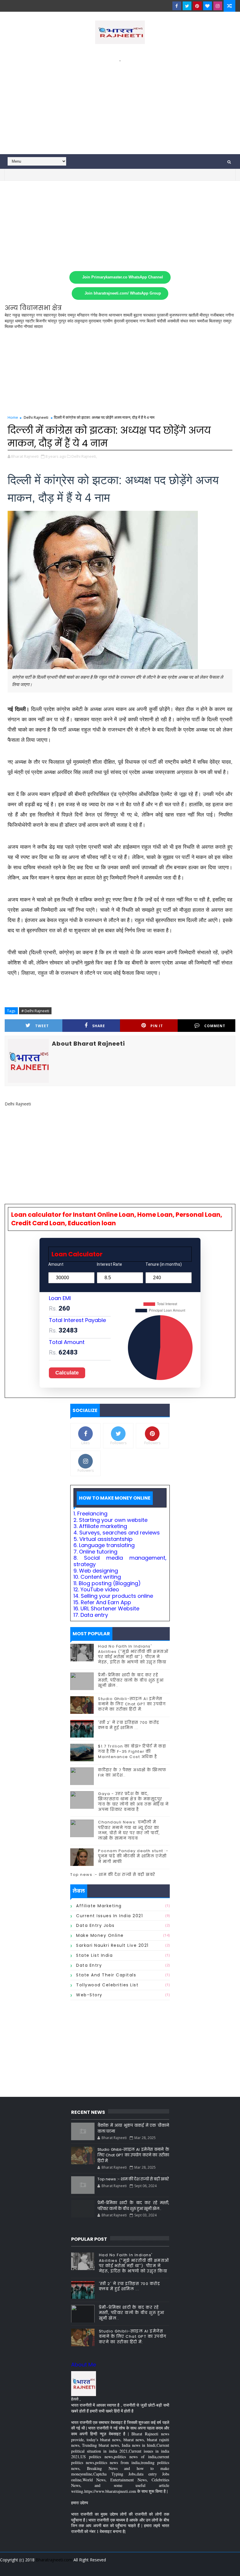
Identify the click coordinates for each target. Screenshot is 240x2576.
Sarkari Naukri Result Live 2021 (112, 1945)
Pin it (157, 1026)
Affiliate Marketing (99, 1906)
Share (99, 1026)
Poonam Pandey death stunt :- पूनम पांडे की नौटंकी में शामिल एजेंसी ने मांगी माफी (133, 1856)
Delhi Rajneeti (36, 417)
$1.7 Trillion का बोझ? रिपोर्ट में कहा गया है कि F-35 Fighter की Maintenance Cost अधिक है (132, 1751)
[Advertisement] (120, 104)
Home (13, 417)
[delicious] (229, 2567)
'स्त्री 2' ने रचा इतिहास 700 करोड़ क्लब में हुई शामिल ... (129, 1725)
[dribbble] (188, 2567)
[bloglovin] (208, 6)
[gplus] (158, 2567)
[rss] (199, 2567)
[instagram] (218, 6)
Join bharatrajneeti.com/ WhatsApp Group (123, 293)
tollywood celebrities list (107, 1985)
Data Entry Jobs (95, 1925)
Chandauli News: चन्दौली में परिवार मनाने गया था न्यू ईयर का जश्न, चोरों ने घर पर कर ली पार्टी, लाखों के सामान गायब (129, 1830)
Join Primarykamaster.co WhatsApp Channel (123, 277)
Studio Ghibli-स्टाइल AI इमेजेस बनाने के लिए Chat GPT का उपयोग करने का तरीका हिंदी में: (132, 1704)
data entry (89, 1965)
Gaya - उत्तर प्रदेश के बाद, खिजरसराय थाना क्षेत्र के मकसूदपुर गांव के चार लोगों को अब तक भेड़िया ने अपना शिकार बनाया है (133, 1802)
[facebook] (177, 6)
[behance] (209, 2567)
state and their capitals (106, 1975)
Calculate (67, 1373)
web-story (89, 1995)
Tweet (42, 1026)
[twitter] (187, 6)
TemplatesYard (9, 2567)
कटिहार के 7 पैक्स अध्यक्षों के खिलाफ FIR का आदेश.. (132, 1773)
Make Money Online (100, 1935)
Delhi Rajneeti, (84, 456)
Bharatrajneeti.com (54, 2560)
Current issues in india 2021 (109, 1916)
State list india (94, 1955)
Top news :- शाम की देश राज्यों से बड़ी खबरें (113, 1875)
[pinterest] (197, 6)
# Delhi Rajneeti (35, 1011)
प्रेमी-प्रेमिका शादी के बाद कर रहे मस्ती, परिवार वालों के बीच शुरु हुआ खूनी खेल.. (131, 1680)
